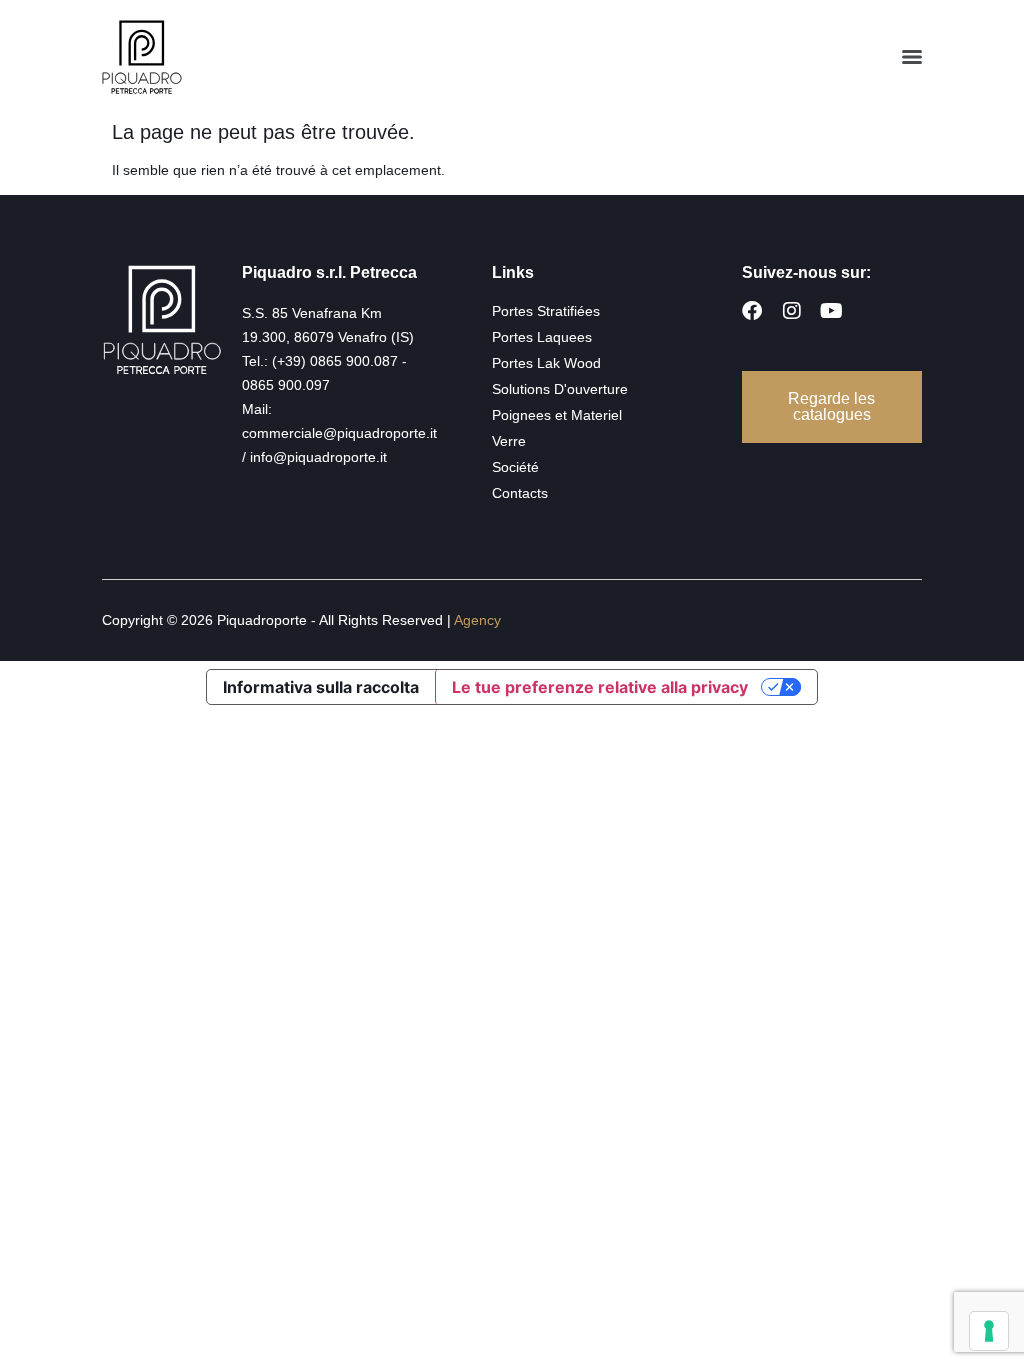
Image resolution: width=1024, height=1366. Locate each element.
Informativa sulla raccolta (321, 687)
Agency (477, 620)
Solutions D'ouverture (560, 389)
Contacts (520, 493)
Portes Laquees (542, 337)
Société (515, 467)
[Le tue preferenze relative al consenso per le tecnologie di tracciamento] (989, 1331)
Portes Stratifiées (546, 311)
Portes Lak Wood (546, 363)
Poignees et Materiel (557, 415)
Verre (509, 441)
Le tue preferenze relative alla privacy (600, 687)
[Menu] (912, 57)
